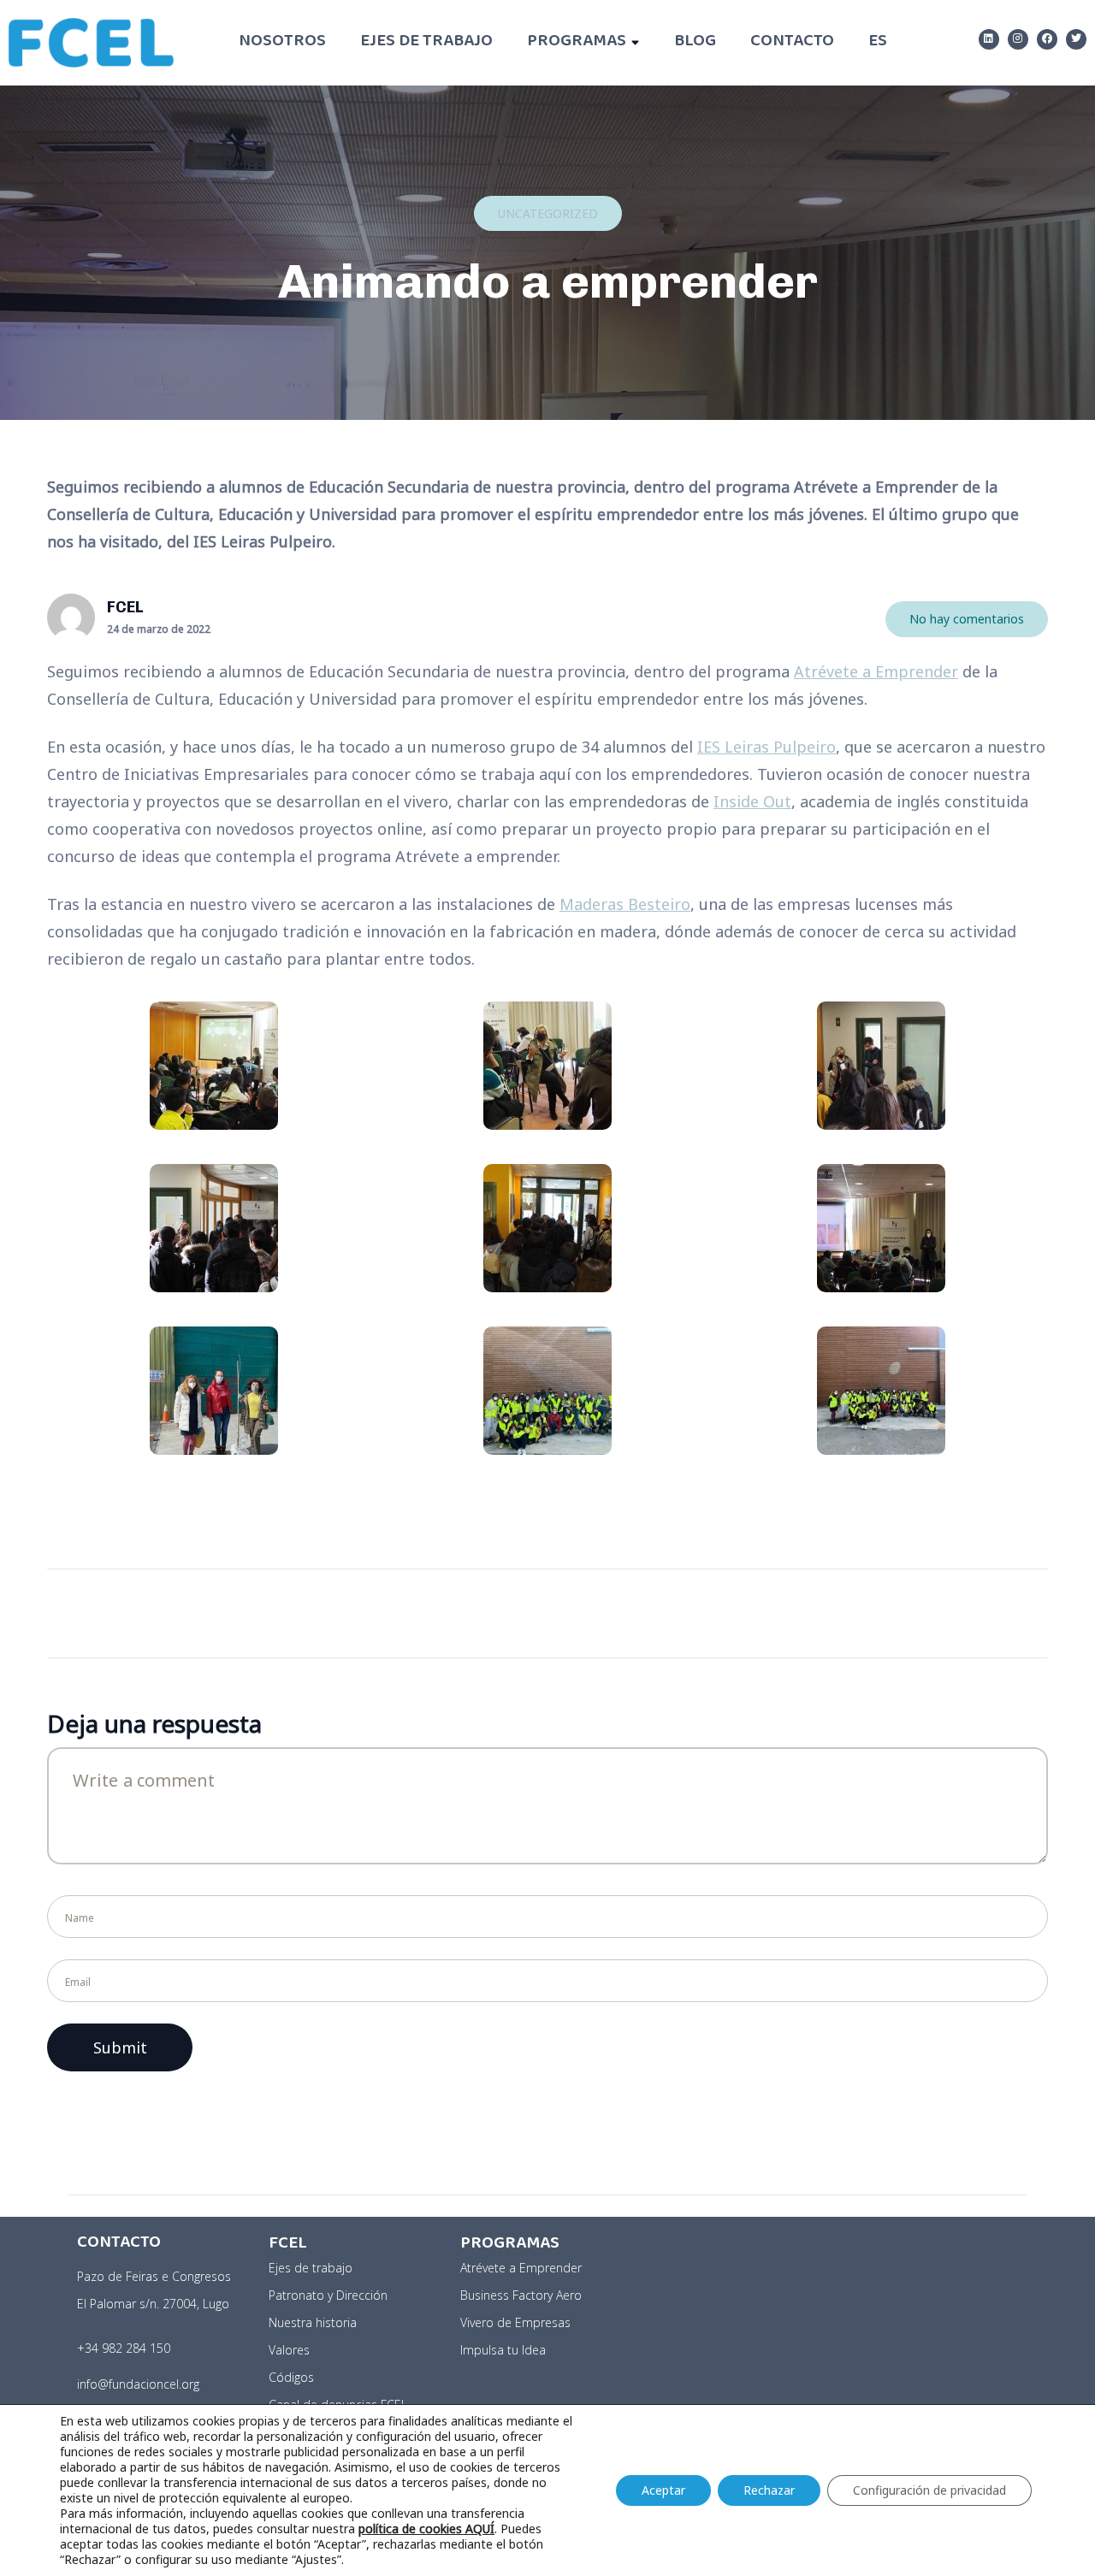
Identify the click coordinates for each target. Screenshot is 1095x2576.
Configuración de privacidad (929, 2490)
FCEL (125, 607)
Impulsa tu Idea (503, 2350)
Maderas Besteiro (625, 904)
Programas (577, 42)
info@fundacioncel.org (138, 2384)
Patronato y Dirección (328, 2295)
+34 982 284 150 (124, 2348)
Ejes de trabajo (426, 42)
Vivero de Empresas (515, 2322)
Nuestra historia (313, 2322)
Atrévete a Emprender (876, 671)
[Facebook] (1047, 39)
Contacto (792, 42)
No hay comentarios (967, 619)
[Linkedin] (989, 39)
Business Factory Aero (521, 2295)
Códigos (291, 2377)
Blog (695, 42)
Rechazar (769, 2490)
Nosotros (282, 42)
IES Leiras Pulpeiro (766, 747)
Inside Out (752, 801)
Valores (289, 2350)
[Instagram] (1018, 39)
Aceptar (663, 2490)
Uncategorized (548, 213)
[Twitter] (1076, 39)
